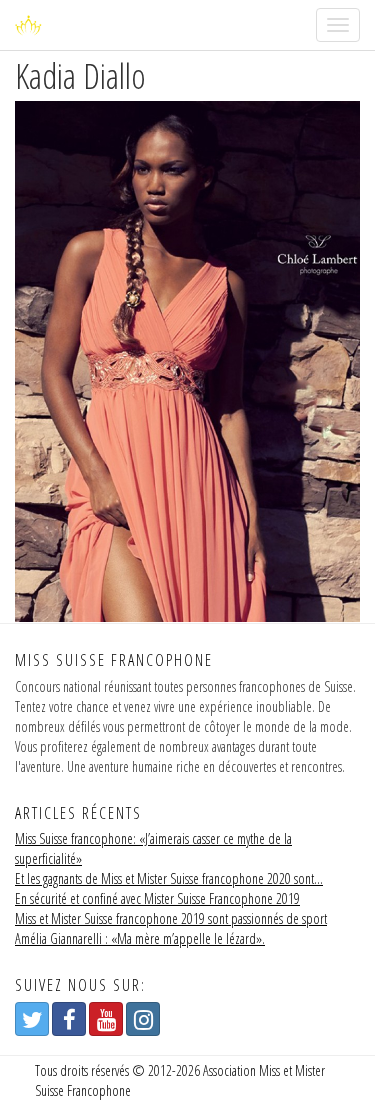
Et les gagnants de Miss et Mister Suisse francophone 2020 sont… (169, 878)
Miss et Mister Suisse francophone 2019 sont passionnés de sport (171, 918)
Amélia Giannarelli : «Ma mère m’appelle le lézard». (140, 938)
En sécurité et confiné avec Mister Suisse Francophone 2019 (157, 898)
